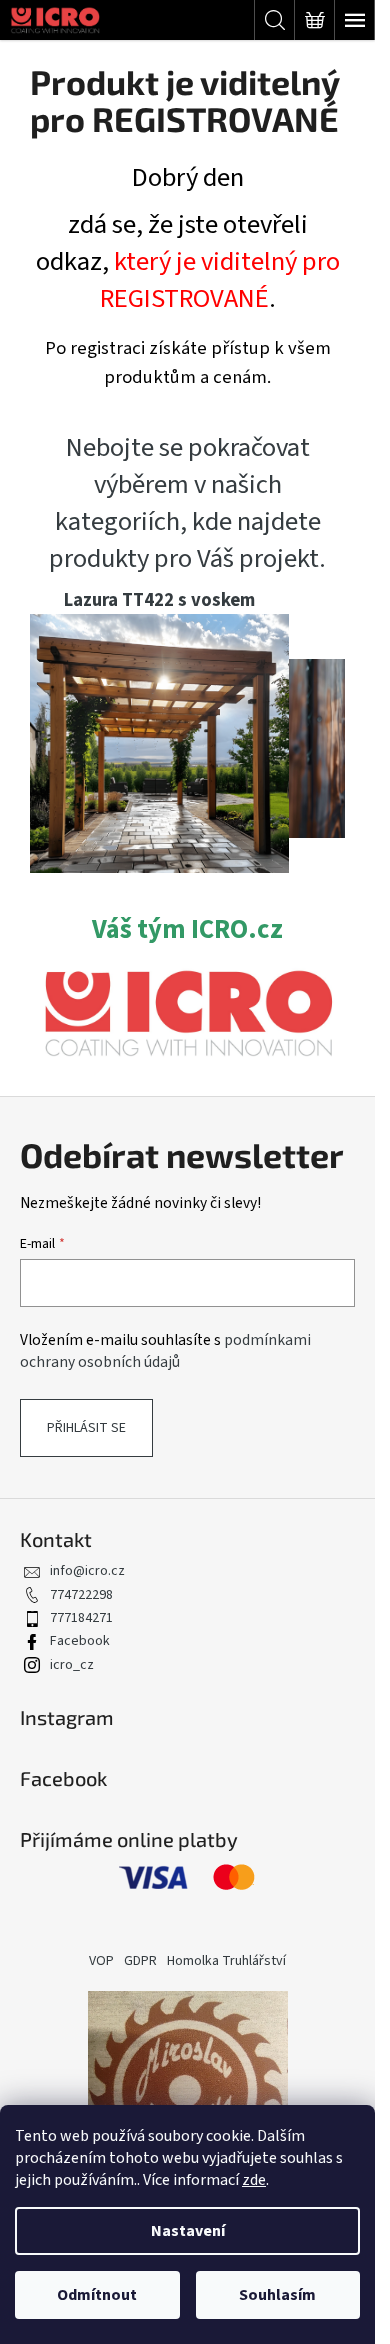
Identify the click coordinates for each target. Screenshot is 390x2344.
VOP (101, 1961)
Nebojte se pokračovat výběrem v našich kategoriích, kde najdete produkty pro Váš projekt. (187, 503)
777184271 (81, 1618)
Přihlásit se (86, 1428)
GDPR (140, 1961)
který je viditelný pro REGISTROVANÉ (220, 280)
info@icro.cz (87, 1571)
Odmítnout (97, 2295)
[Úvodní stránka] (187, 1013)
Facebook (80, 1641)
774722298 (81, 1595)
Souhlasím (277, 2295)
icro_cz (72, 1665)
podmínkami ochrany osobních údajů (165, 1351)
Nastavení (188, 2231)
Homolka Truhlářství (226, 1961)
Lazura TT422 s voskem (159, 600)
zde (254, 2180)
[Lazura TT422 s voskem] (159, 742)
